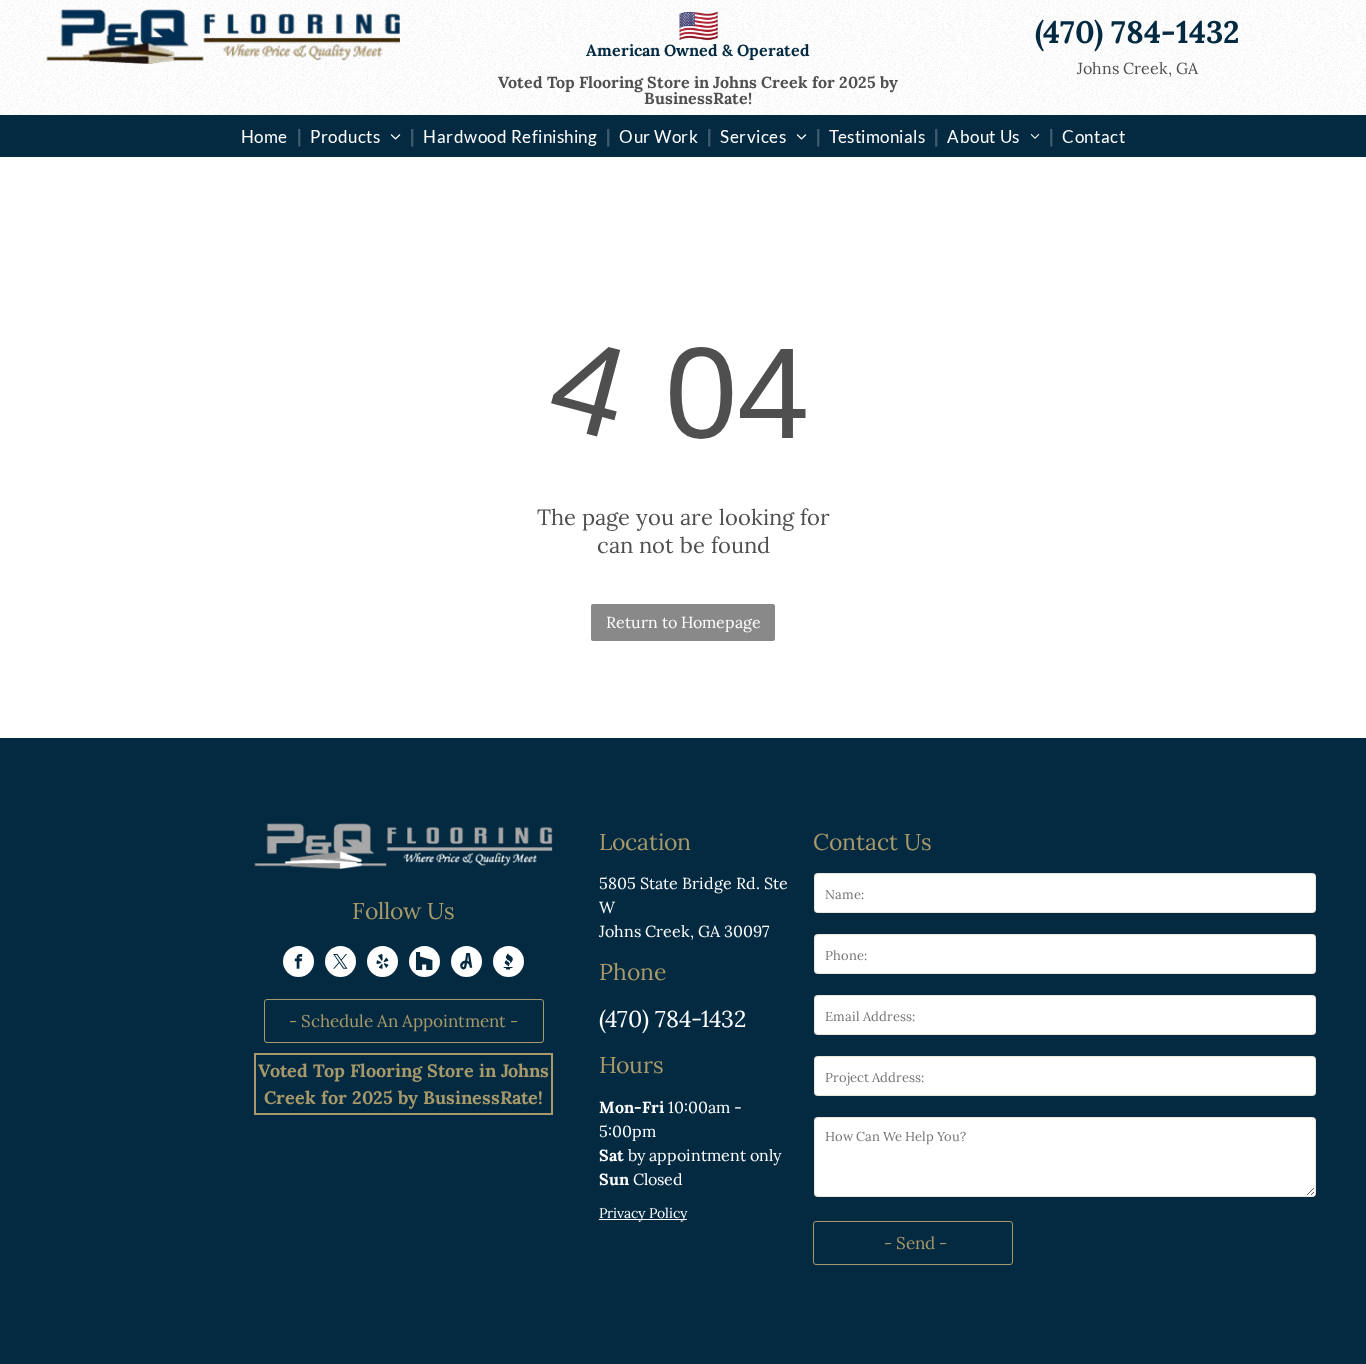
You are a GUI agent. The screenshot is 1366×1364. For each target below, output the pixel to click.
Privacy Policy (643, 1213)
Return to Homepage (683, 622)
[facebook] (298, 964)
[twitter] (340, 964)
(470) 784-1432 (672, 1018)
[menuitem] (266, 136)
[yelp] (382, 964)
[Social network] (424, 964)
